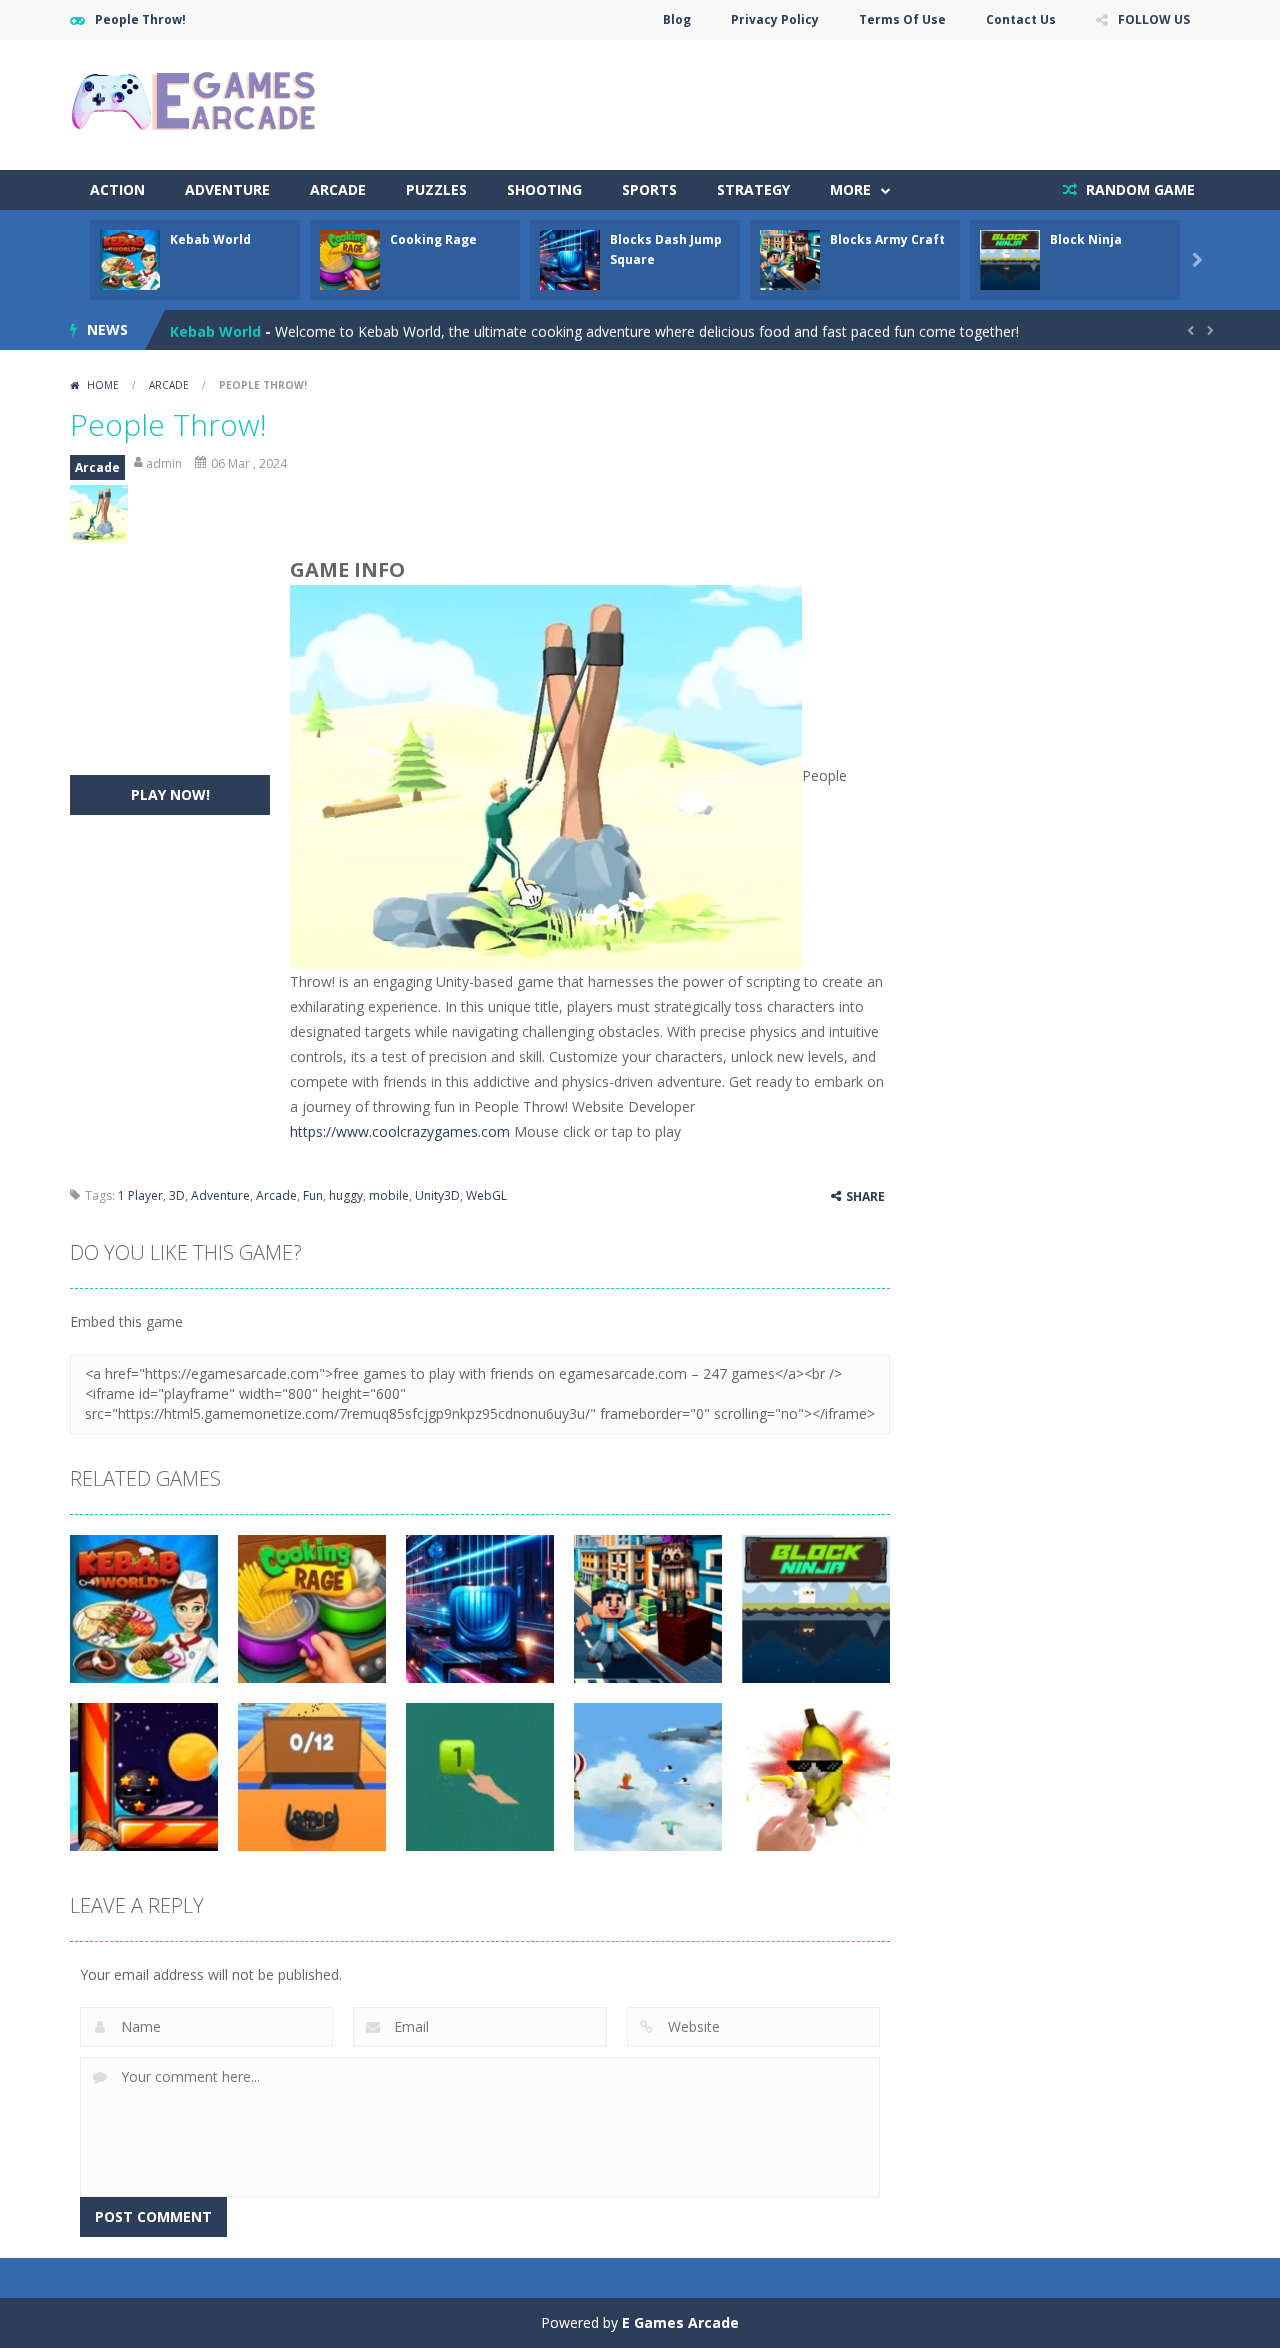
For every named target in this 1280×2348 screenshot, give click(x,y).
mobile (389, 1195)
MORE (850, 189)
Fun (313, 1195)
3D (177, 1195)
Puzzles (436, 189)
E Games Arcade (680, 2322)
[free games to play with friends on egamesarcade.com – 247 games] (195, 103)
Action (117, 189)
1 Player (140, 1195)
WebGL (486, 1195)
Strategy (753, 189)
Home (103, 385)
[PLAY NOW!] (130, 258)
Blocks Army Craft (887, 239)
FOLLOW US (1154, 19)
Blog (677, 19)
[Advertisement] (846, 100)
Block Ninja (1086, 239)
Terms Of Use (902, 19)
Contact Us (1021, 19)
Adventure (227, 189)
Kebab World (210, 239)
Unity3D (437, 1195)
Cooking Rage (433, 239)
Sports (649, 189)
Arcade (338, 189)
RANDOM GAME (1138, 189)
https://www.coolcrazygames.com (400, 1131)
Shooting (544, 189)
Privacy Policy (775, 19)
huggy (346, 1195)
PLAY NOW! (170, 794)
